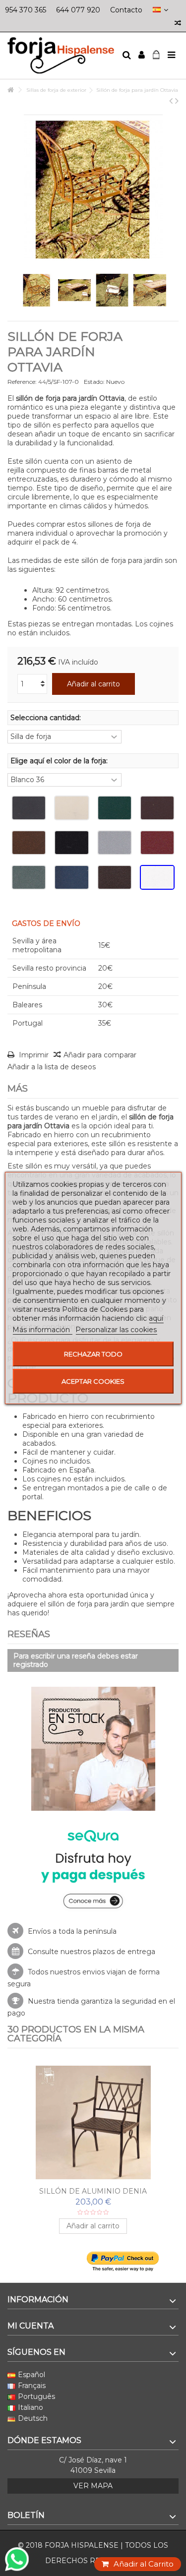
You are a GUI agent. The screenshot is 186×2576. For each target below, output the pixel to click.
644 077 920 (78, 10)
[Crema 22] (71, 808)
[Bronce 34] (115, 877)
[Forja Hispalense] (61, 56)
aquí (156, 1318)
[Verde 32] (29, 877)
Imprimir (33, 1055)
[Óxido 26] (29, 843)
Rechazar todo (93, 1354)
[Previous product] (171, 101)
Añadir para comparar (100, 1055)
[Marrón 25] (157, 808)
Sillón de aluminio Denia (93, 2191)
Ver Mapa (93, 2486)
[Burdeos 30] (157, 843)
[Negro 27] (71, 843)
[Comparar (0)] (178, 24)
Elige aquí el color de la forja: (60, 761)
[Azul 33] (71, 877)
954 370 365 (26, 10)
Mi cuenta (31, 2326)
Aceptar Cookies (93, 1381)
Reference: (22, 382)
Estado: (94, 382)
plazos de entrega (124, 1952)
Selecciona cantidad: (47, 718)
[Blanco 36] (157, 877)
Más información (42, 1330)
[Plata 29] (115, 843)
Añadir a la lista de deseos (52, 1067)
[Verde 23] (115, 808)
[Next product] (177, 101)
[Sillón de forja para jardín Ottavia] (37, 290)
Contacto (126, 10)
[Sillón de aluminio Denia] (93, 2123)
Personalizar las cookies (116, 1330)
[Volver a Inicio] (10, 90)
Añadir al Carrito (144, 2564)
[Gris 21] (29, 808)
